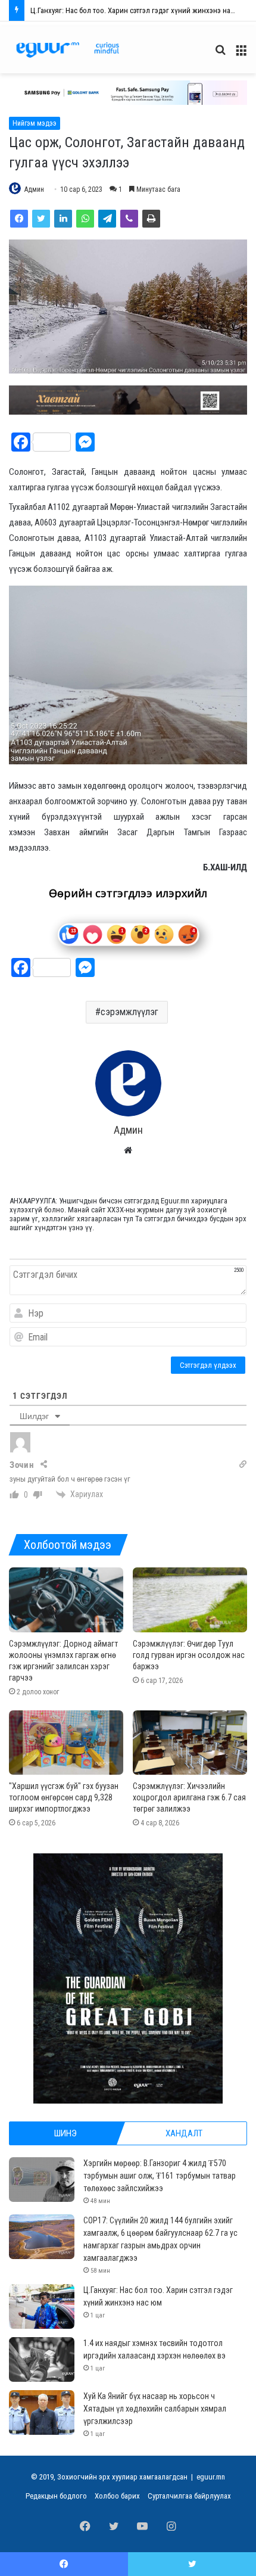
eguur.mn (211, 2477)
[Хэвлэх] (151, 219)
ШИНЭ (65, 2133)
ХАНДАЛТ (184, 2133)
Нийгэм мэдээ (35, 123)
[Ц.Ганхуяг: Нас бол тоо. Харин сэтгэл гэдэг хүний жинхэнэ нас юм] (42, 2306)
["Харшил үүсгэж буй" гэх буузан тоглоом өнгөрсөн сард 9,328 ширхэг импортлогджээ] (66, 1743)
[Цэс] (241, 55)
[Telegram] (107, 219)
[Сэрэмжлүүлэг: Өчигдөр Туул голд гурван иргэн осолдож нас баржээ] (190, 1600)
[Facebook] (19, 219)
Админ (34, 189)
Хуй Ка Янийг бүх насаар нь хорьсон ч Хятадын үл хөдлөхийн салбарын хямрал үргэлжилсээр (155, 2409)
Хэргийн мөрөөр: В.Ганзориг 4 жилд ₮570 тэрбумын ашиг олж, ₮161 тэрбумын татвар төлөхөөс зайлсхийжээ (160, 2176)
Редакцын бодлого (56, 2496)
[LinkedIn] (63, 219)
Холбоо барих (117, 2496)
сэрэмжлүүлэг (129, 1012)
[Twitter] (41, 219)
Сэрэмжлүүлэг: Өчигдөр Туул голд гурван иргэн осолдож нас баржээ (189, 1655)
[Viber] (129, 219)
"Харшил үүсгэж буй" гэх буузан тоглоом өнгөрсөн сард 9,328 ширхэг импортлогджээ (64, 1797)
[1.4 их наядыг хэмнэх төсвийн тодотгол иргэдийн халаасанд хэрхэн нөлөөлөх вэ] (42, 2359)
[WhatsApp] (85, 219)
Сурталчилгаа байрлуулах (189, 2496)
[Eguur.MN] (68, 50)
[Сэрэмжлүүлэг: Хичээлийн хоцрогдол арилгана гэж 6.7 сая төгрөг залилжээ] (190, 1743)
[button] (128, 93)
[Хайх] (220, 55)
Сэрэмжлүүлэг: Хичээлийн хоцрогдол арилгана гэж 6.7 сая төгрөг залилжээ (189, 1797)
